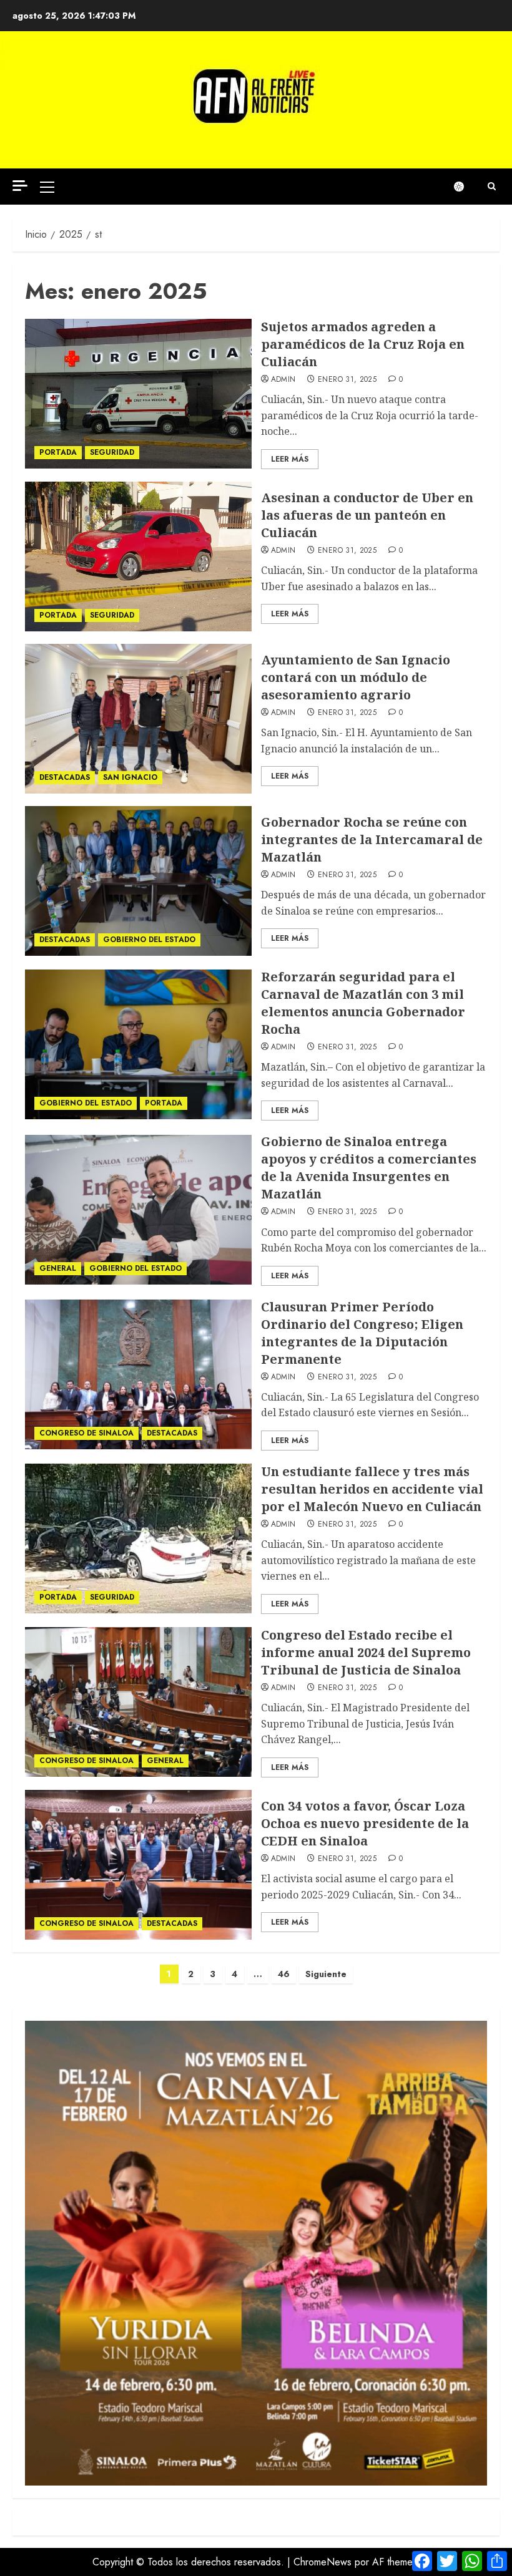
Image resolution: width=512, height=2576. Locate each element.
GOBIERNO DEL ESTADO (149, 940)
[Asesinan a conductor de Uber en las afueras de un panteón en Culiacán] (138, 557)
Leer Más (290, 459)
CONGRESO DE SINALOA (86, 1433)
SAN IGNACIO (130, 777)
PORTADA (58, 452)
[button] (47, 187)
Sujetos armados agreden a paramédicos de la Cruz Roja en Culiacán (363, 344)
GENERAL (58, 1268)
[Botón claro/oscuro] (465, 187)
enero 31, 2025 (347, 380)
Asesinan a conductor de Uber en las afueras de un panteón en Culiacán (367, 515)
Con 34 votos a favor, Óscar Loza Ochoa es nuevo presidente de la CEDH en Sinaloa (365, 1823)
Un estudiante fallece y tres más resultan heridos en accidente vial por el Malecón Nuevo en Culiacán (372, 1489)
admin (283, 380)
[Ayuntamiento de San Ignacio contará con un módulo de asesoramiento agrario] (138, 719)
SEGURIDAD (112, 452)
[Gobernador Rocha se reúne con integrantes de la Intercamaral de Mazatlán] (138, 881)
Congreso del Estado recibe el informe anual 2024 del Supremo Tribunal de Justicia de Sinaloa (366, 1652)
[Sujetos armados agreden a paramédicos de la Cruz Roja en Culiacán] (138, 394)
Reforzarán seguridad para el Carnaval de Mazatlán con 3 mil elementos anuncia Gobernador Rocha (363, 1003)
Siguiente (326, 1974)
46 (284, 1974)
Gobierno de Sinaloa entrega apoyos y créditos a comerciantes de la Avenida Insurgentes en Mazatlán (369, 1168)
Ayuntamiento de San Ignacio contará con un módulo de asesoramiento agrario (356, 677)
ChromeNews (322, 2562)
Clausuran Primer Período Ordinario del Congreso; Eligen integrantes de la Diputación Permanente (362, 1333)
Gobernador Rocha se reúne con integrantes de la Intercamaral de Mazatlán (372, 839)
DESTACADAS (65, 777)
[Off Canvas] (20, 186)
